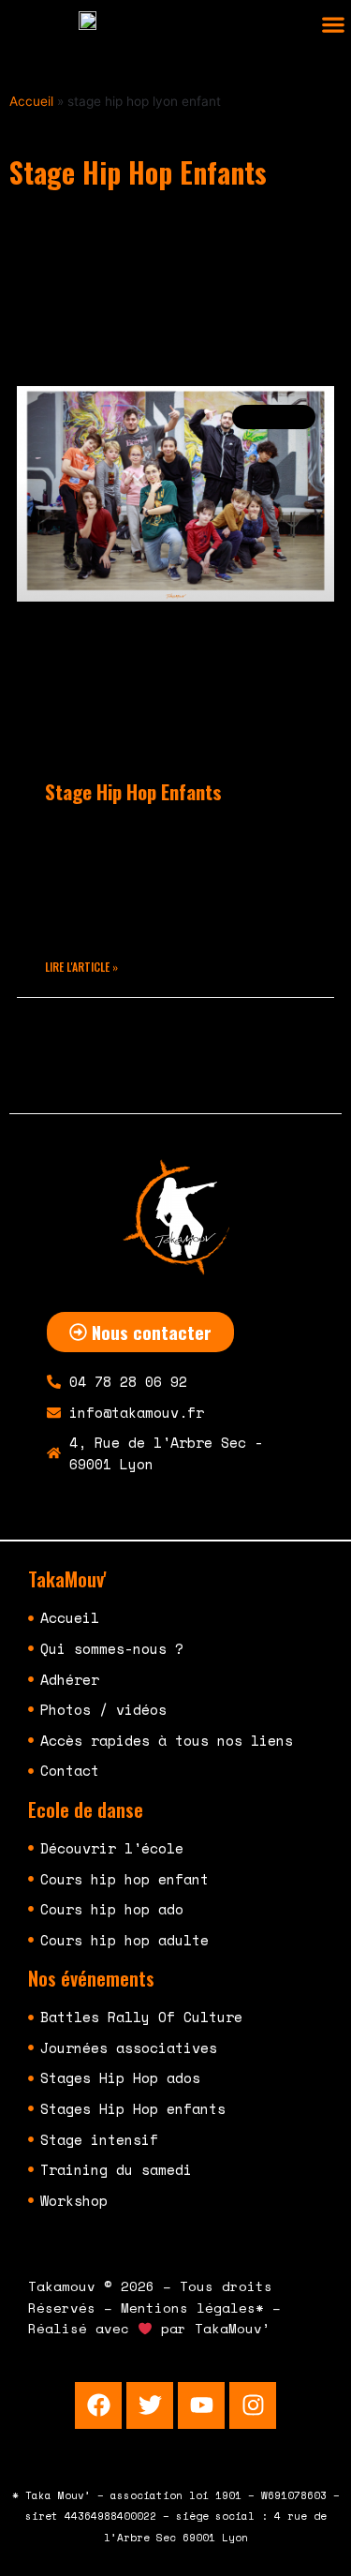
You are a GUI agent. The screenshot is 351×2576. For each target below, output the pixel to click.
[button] (333, 25)
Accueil (31, 101)
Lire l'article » (81, 967)
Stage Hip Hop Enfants (133, 791)
